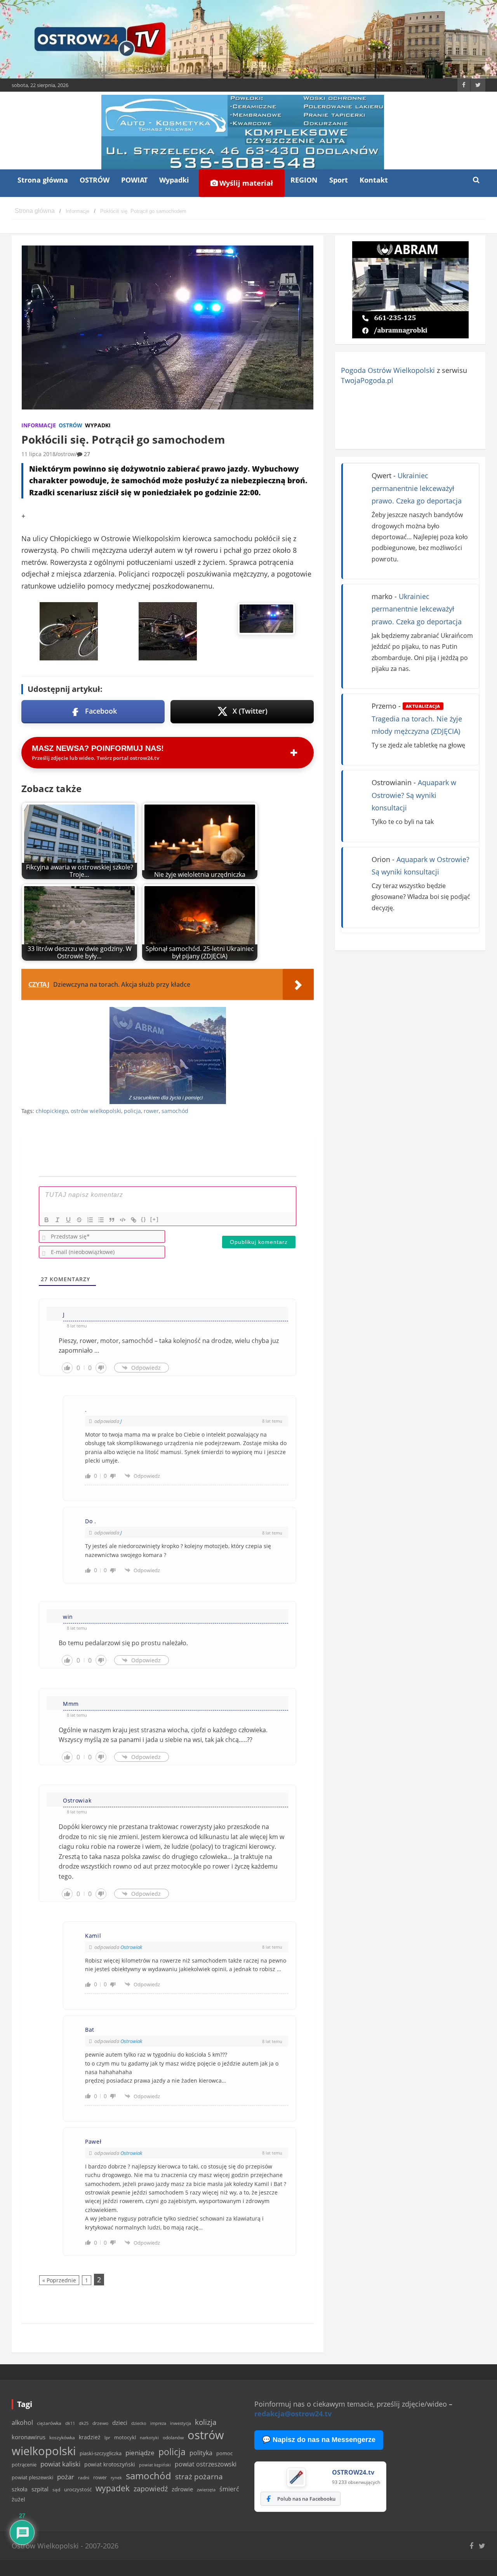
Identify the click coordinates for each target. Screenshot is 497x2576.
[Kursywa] (57, 1220)
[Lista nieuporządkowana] (101, 1220)
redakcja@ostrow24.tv (293, 2414)
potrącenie (24, 2465)
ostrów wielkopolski (96, 1111)
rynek (116, 2478)
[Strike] (79, 1220)
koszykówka (62, 2438)
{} (144, 1219)
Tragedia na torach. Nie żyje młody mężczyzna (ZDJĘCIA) (417, 719)
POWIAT (134, 180)
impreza (158, 2423)
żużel (18, 2499)
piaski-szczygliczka (101, 2453)
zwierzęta (206, 2490)
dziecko (139, 2423)
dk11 (70, 2423)
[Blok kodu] (123, 1220)
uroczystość (78, 2489)
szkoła (20, 2489)
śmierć (229, 2489)
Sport (339, 180)
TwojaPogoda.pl (367, 380)
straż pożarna (199, 2476)
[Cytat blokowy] (112, 1220)
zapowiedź (151, 2489)
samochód (175, 1111)
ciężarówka (49, 2423)
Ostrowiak (131, 1947)
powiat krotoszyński (110, 2465)
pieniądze (140, 2453)
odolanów (173, 2438)
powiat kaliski (60, 2464)
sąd (56, 2490)
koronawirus (29, 2437)
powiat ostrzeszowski (206, 2464)
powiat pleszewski (32, 2477)
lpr (107, 2438)
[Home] (35, 211)
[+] (155, 1219)
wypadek (113, 2488)
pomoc (224, 2453)
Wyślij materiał (245, 183)
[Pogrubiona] (47, 1220)
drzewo (100, 2423)
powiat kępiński (155, 2465)
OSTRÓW (95, 180)
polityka (201, 2453)
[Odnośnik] (134, 1220)
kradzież (90, 2437)
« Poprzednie (59, 2280)
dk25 (84, 2423)
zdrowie (182, 2489)
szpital (40, 2489)
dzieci (120, 2423)
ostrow (66, 454)
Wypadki (174, 180)
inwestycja (181, 2423)
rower (151, 1111)
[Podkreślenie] (68, 1220)
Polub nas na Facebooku (306, 2499)
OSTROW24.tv (353, 2472)
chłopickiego (52, 1111)
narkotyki (149, 2438)
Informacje (39, 425)
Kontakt (374, 180)
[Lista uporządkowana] (90, 1220)
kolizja (206, 2422)
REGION (304, 180)
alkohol (22, 2423)
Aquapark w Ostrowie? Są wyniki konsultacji (414, 795)
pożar (66, 2477)
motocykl (125, 2437)
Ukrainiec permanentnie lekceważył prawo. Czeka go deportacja (417, 488)
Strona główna (43, 180)
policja (132, 1111)
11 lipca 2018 (38, 454)
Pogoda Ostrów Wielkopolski (388, 370)
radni (84, 2478)
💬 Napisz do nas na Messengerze (319, 2440)
